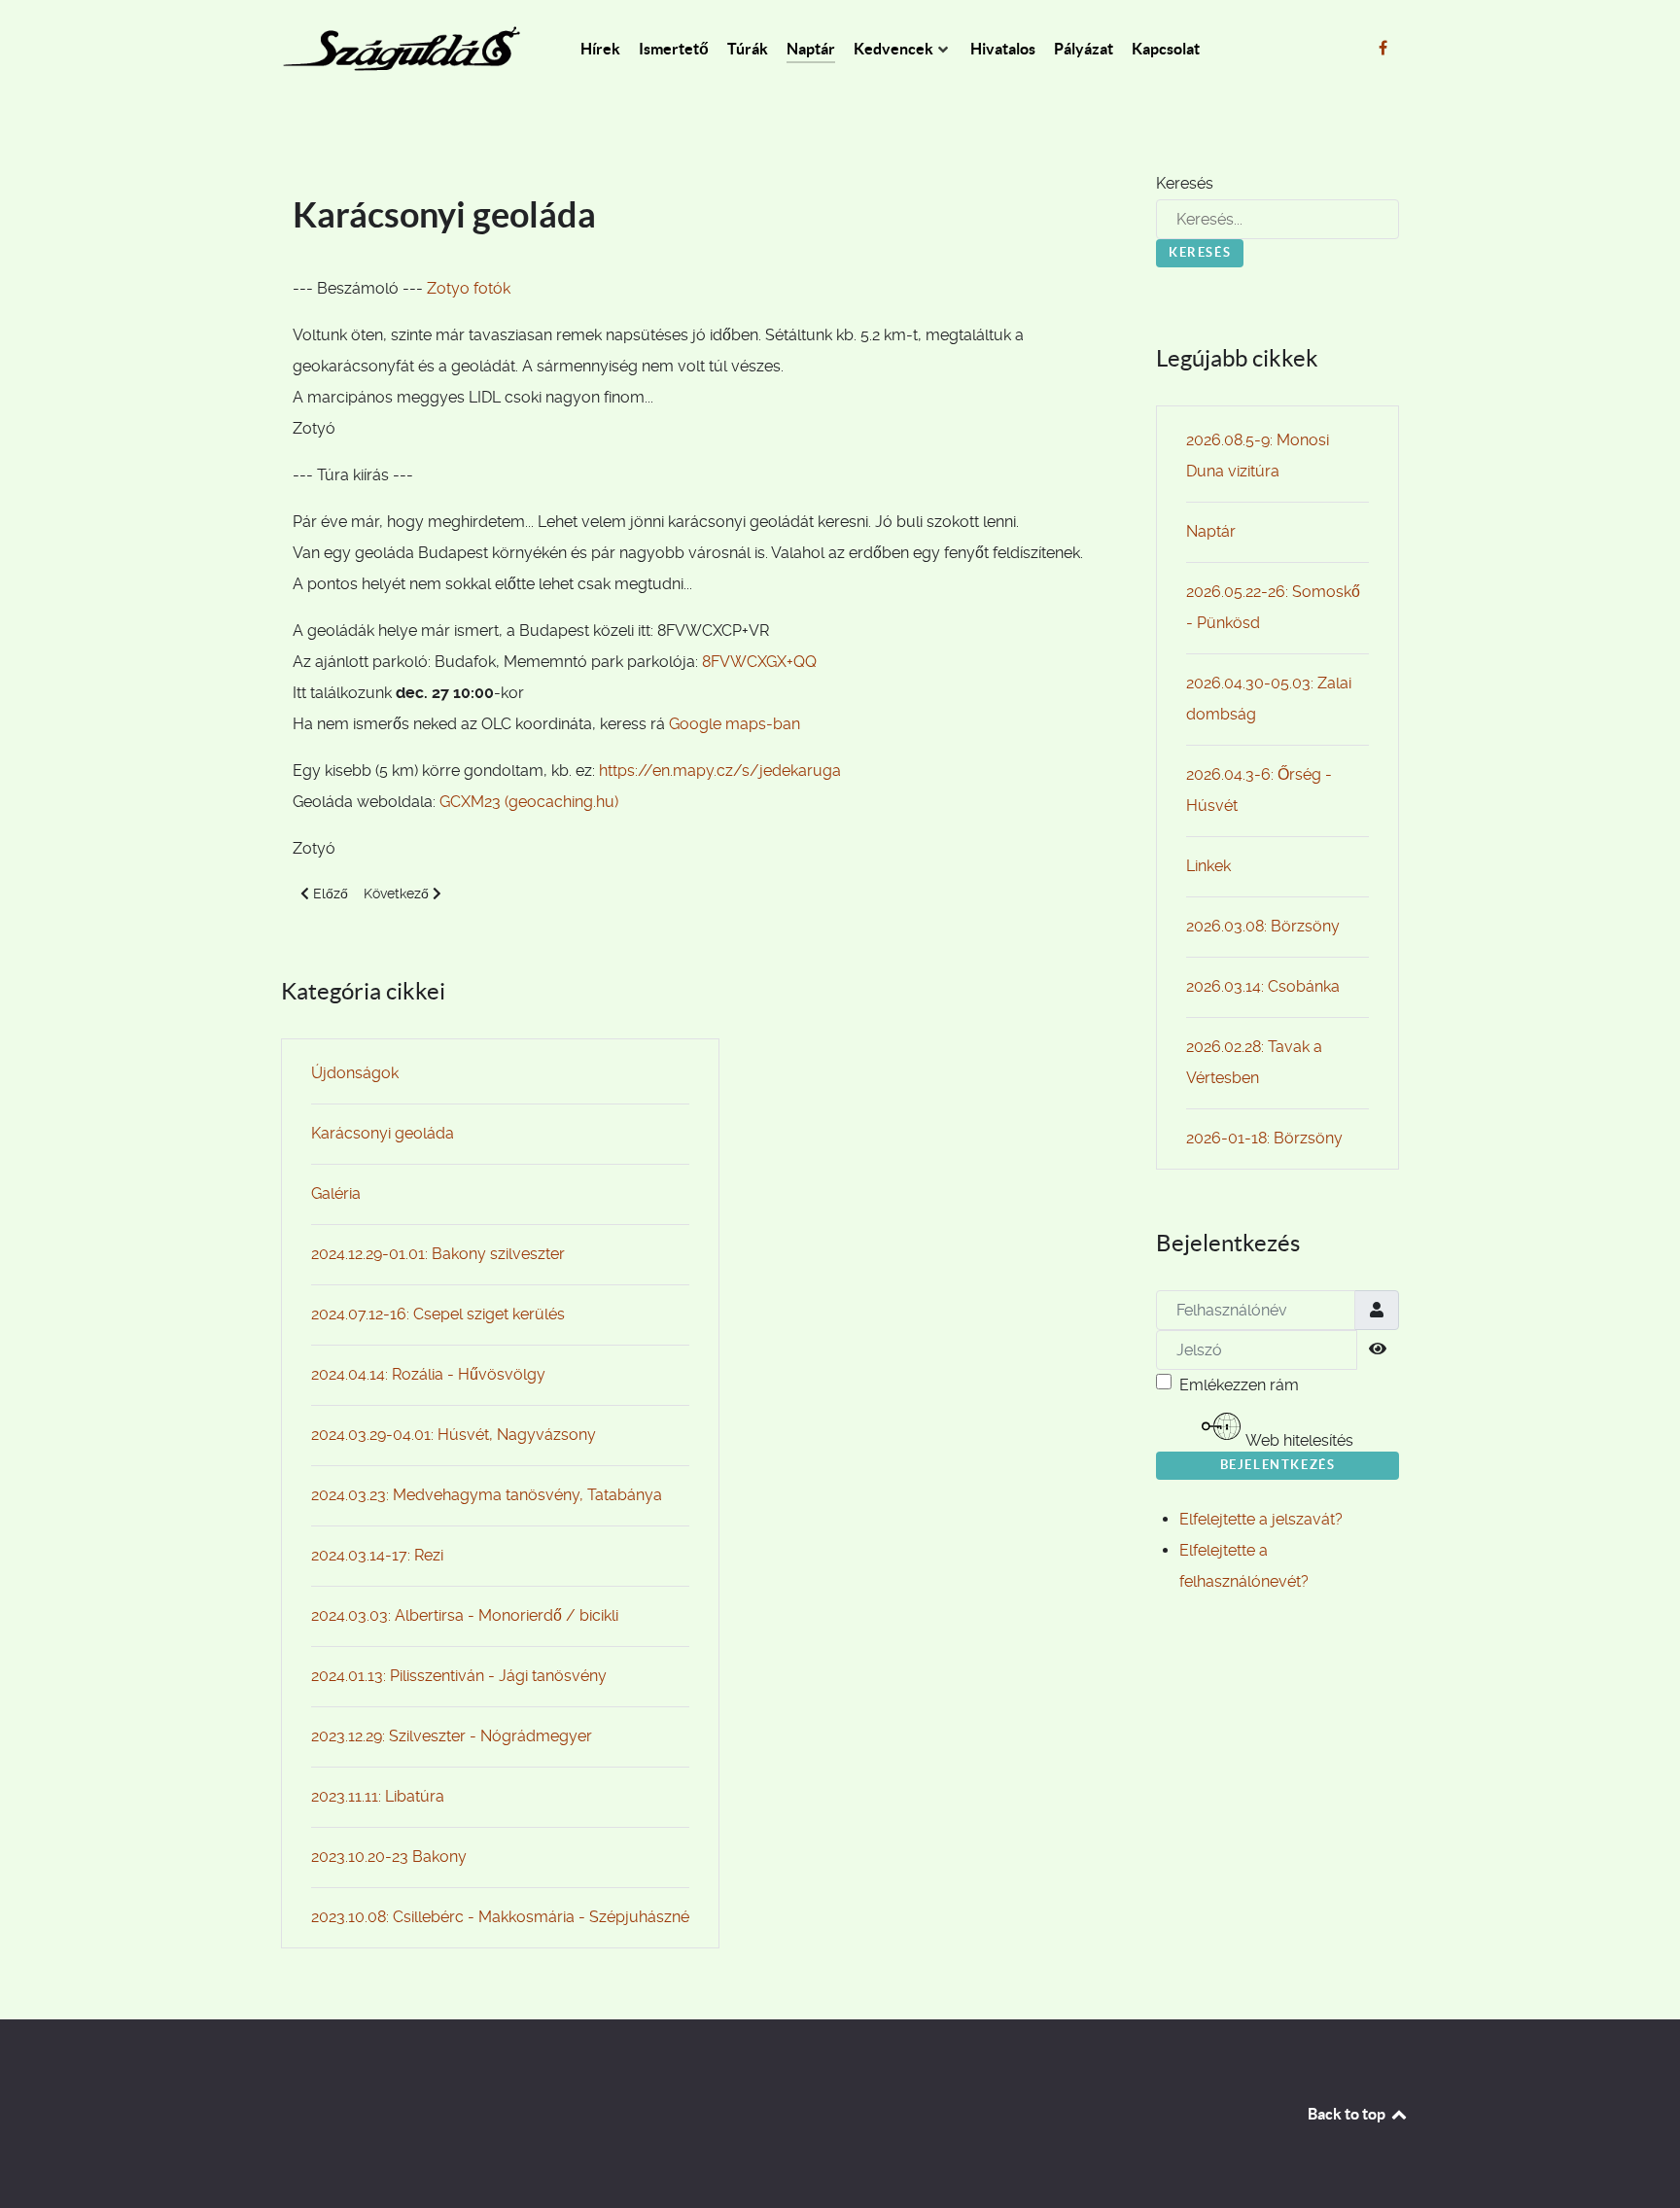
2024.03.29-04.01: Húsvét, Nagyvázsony (454, 1435)
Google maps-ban (735, 724)
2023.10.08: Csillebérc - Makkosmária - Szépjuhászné (500, 1917)
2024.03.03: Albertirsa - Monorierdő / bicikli (465, 1615)
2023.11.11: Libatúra (378, 1796)
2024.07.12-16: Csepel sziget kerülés (438, 1314)
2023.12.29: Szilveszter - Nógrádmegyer (452, 1736)
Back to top (1348, 2114)
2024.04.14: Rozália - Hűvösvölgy (428, 1374)
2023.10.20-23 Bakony (389, 1857)
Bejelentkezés (1278, 1465)
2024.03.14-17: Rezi (377, 1555)
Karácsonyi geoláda (383, 1133)
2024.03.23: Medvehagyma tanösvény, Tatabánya (487, 1495)
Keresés (1185, 183)
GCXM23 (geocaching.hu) (529, 802)
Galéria (336, 1193)
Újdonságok (355, 1073)
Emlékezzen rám (1239, 1385)
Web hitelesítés (1298, 1440)
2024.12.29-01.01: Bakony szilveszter (438, 1254)
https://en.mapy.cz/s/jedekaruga (720, 771)
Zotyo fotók (469, 288)
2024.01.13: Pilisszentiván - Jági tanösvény (459, 1676)
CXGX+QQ (784, 662)
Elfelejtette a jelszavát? (1261, 1519)
